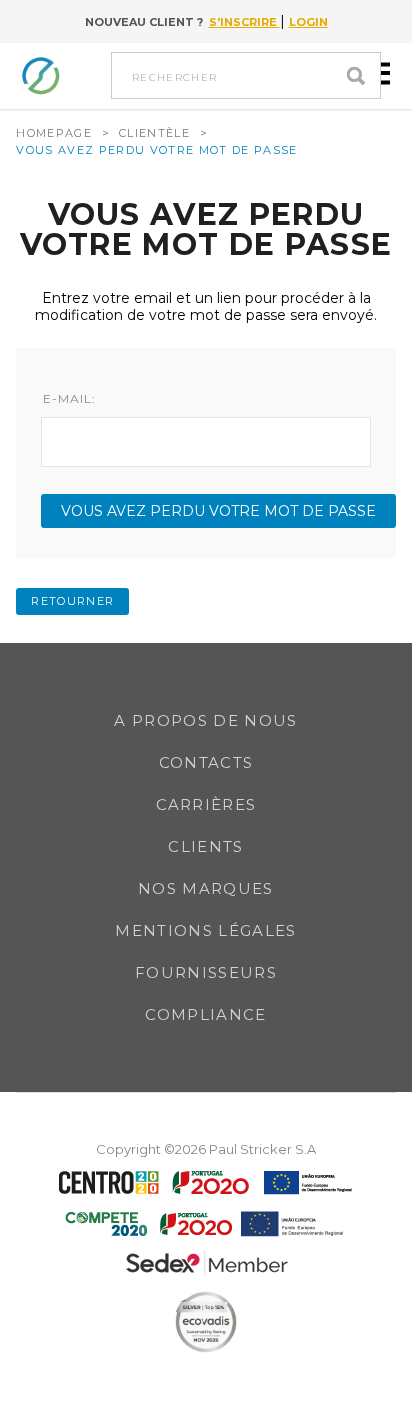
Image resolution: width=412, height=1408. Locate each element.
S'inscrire (244, 22)
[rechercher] (361, 75)
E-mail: (69, 399)
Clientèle (154, 133)
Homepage (54, 133)
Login (308, 22)
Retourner (72, 601)
